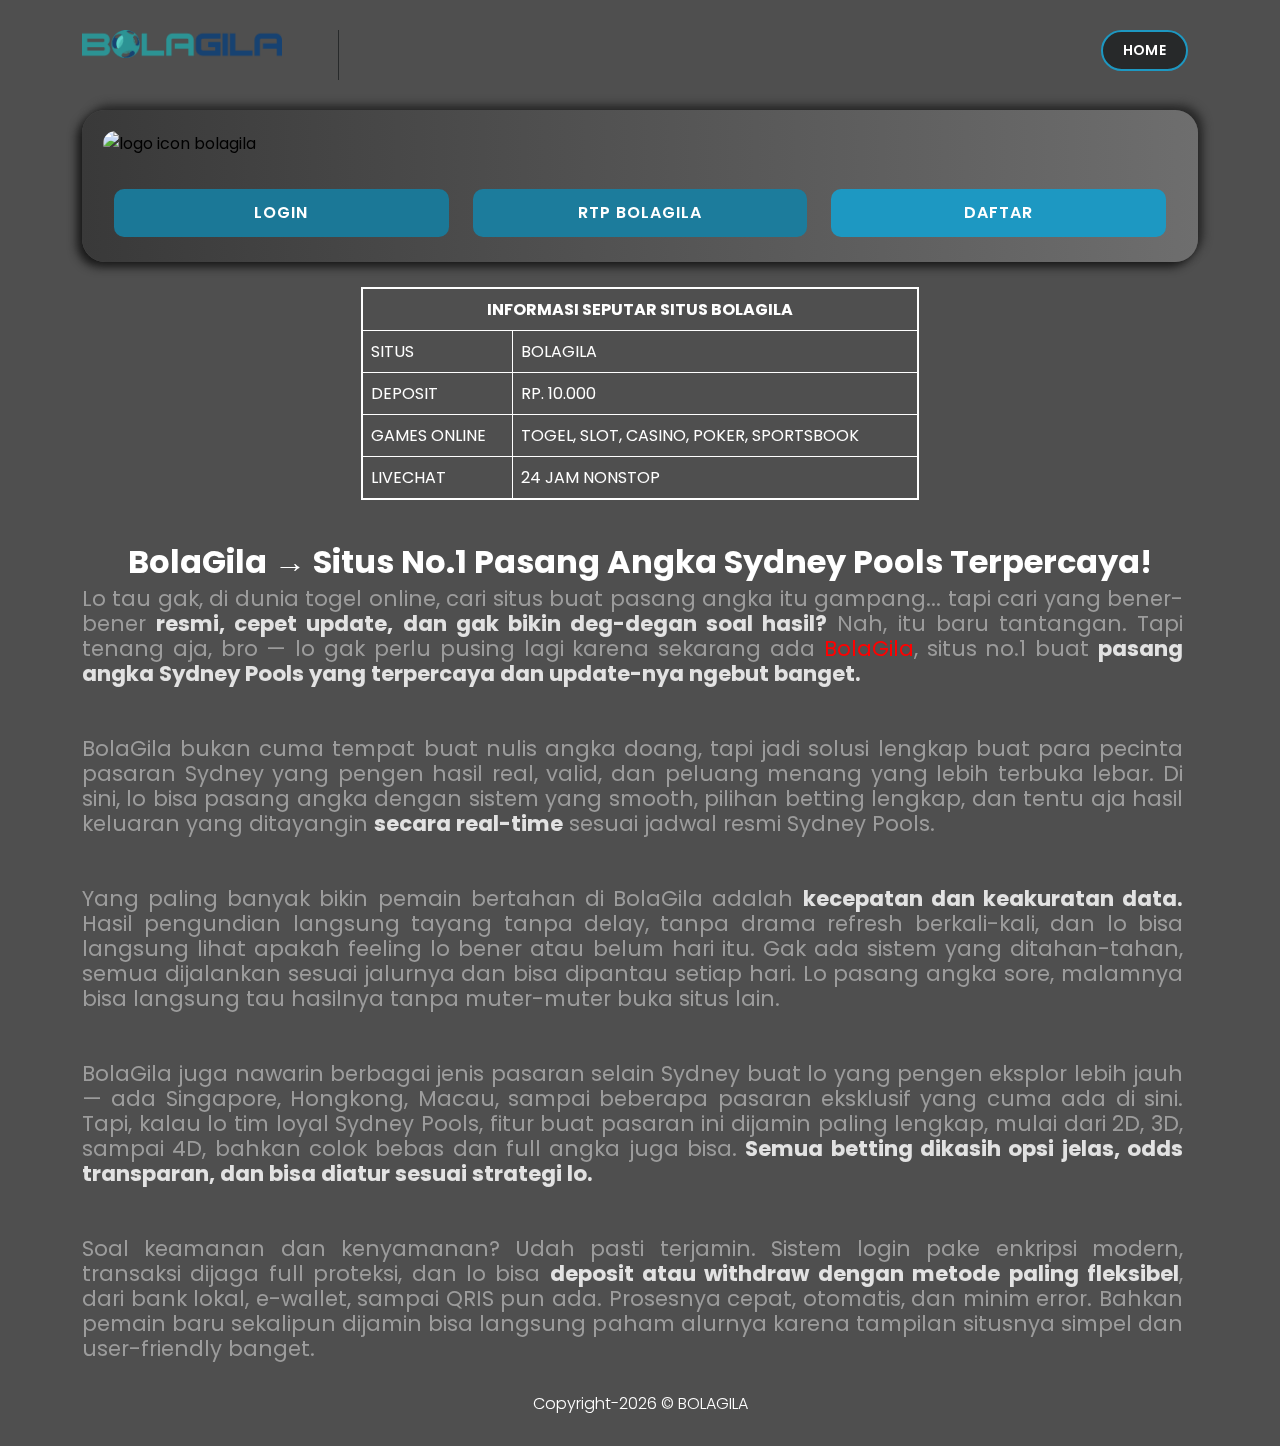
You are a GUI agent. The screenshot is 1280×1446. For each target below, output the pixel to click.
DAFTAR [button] (998, 212)
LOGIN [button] (281, 212)
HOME (1144, 50)
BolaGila (869, 648)
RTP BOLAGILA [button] (640, 212)
